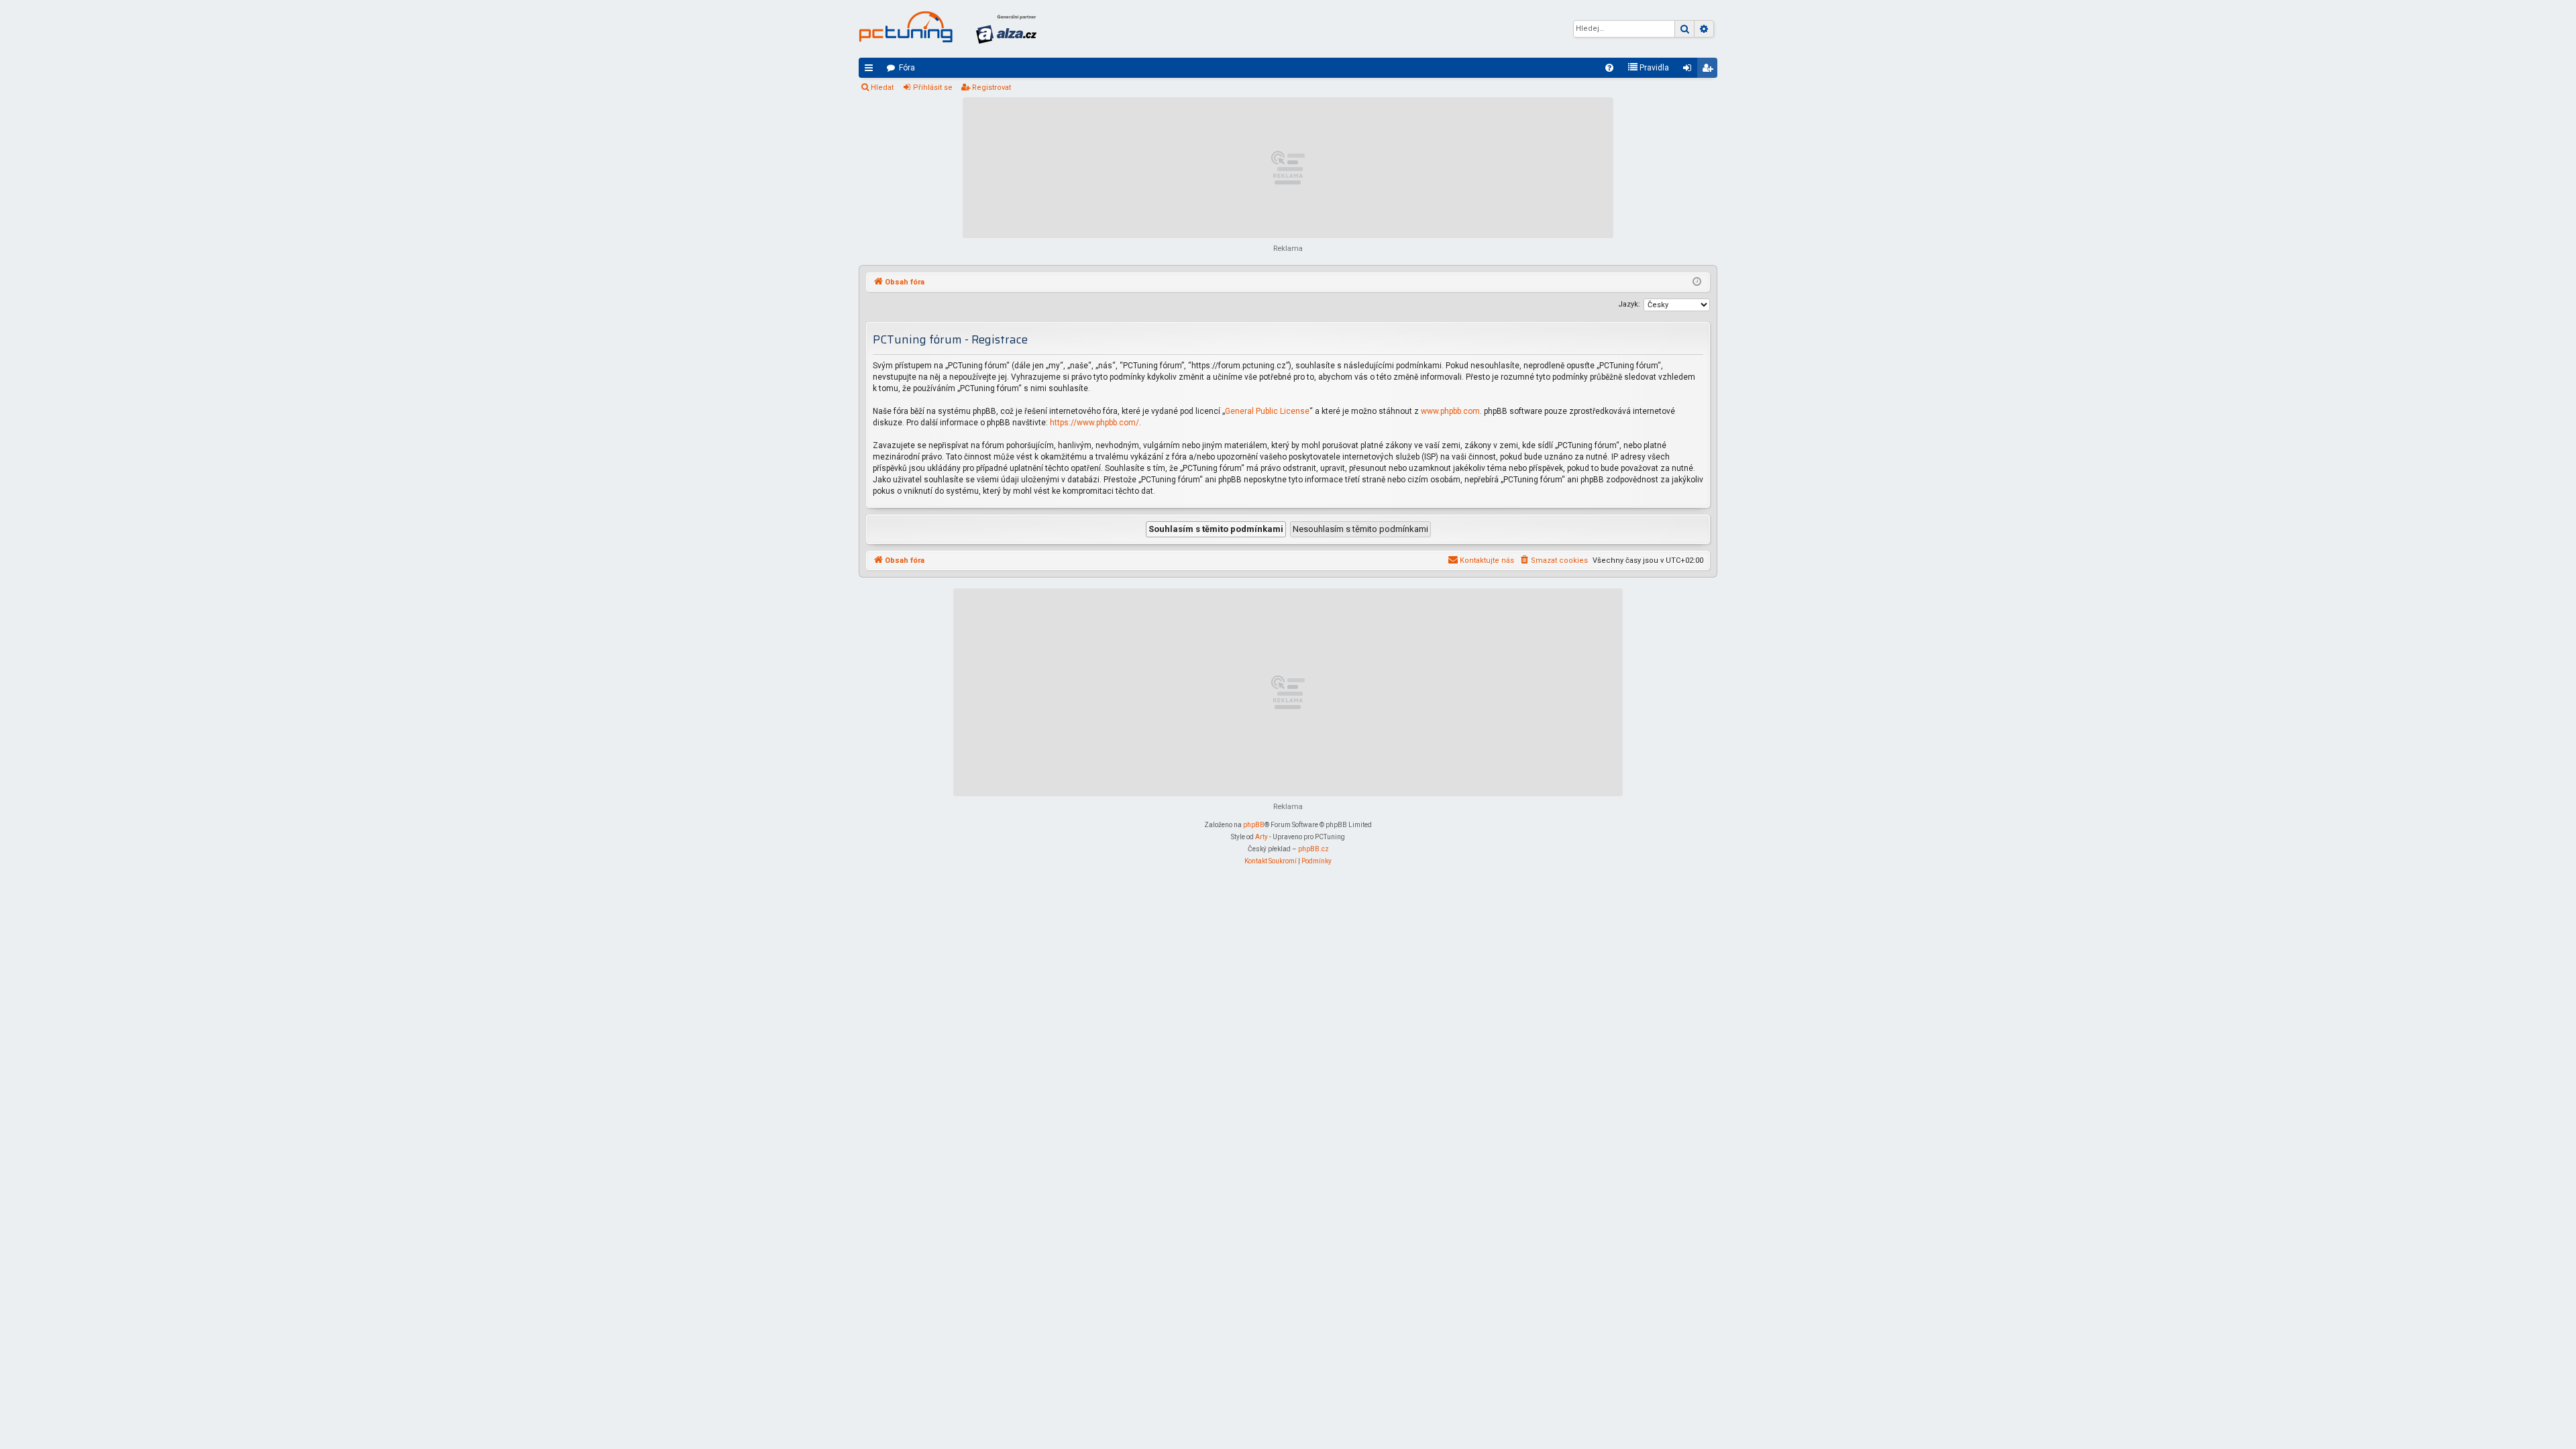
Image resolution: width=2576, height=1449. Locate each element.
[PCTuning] (906, 27)
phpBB (1254, 825)
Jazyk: (1629, 304)
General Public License (1267, 411)
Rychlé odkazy (871, 70)
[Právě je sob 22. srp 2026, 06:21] (1697, 282)
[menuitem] (1609, 68)
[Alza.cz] (1006, 29)
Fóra (907, 68)
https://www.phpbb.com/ (1094, 423)
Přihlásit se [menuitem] (1690, 70)
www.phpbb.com (1450, 411)
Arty (1262, 837)
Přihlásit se (933, 88)
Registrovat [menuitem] (1710, 70)
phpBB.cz (1313, 849)
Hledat (882, 88)
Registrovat (991, 88)
